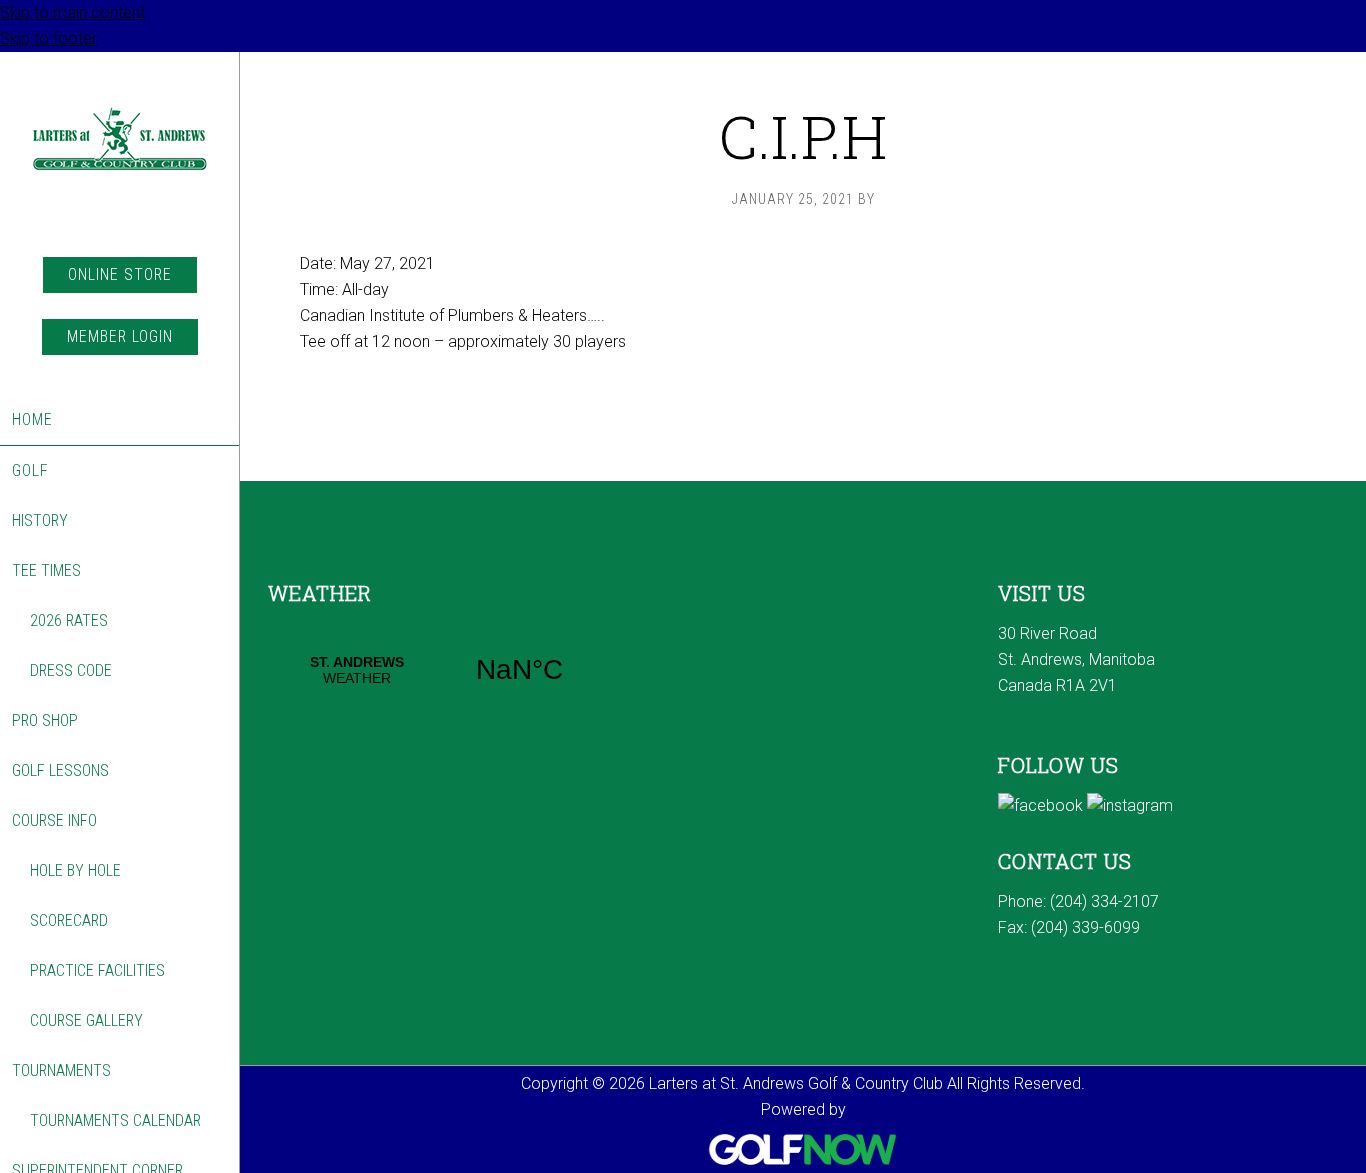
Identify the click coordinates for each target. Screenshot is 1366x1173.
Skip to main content (72, 12)
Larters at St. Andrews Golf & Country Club (119, 154)
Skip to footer (48, 38)
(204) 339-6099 (1085, 927)
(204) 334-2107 (1104, 901)
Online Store (120, 274)
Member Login (120, 336)
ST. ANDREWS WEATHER (438, 670)
